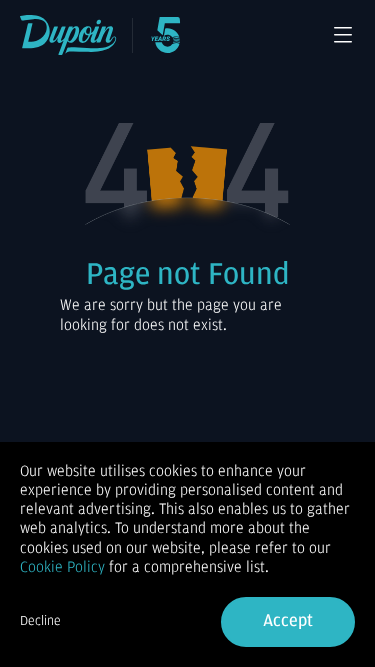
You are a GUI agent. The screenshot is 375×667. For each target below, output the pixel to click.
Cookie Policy (62, 567)
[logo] (68, 35)
